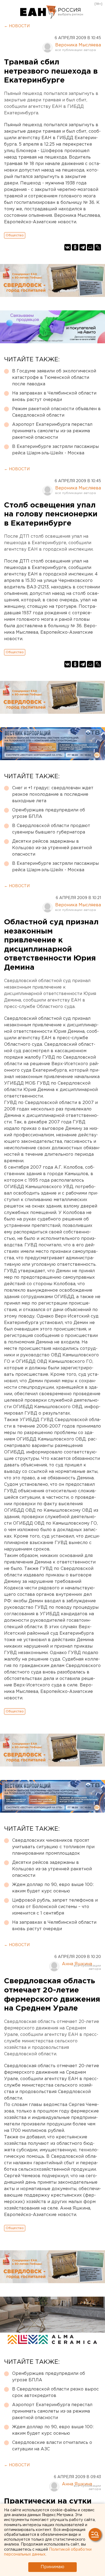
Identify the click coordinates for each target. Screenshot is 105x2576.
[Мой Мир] (90, 247)
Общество (15, 235)
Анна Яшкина (77, 1964)
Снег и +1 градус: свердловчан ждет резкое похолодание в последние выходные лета (53, 795)
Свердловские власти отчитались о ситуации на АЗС (52, 2446)
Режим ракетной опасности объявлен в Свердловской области (56, 412)
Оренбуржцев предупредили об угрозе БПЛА (49, 813)
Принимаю (52, 2567)
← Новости (17, 26)
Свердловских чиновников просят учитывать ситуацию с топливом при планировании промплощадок (53, 1847)
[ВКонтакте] (68, 247)
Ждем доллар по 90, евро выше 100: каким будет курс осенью (53, 1888)
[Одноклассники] (75, 247)
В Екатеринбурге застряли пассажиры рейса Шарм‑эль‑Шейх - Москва (55, 450)
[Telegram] (83, 247)
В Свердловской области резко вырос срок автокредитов (55, 2393)
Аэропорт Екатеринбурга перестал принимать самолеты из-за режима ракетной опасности (52, 431)
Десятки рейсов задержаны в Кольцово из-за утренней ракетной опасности (52, 848)
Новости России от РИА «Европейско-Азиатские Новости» (38, 12)
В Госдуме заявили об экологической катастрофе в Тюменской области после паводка (54, 378)
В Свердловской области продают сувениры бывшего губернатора (51, 829)
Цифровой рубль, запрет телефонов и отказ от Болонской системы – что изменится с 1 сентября (55, 1907)
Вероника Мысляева (78, 45)
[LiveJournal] (98, 247)
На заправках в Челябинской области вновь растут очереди (54, 397)
